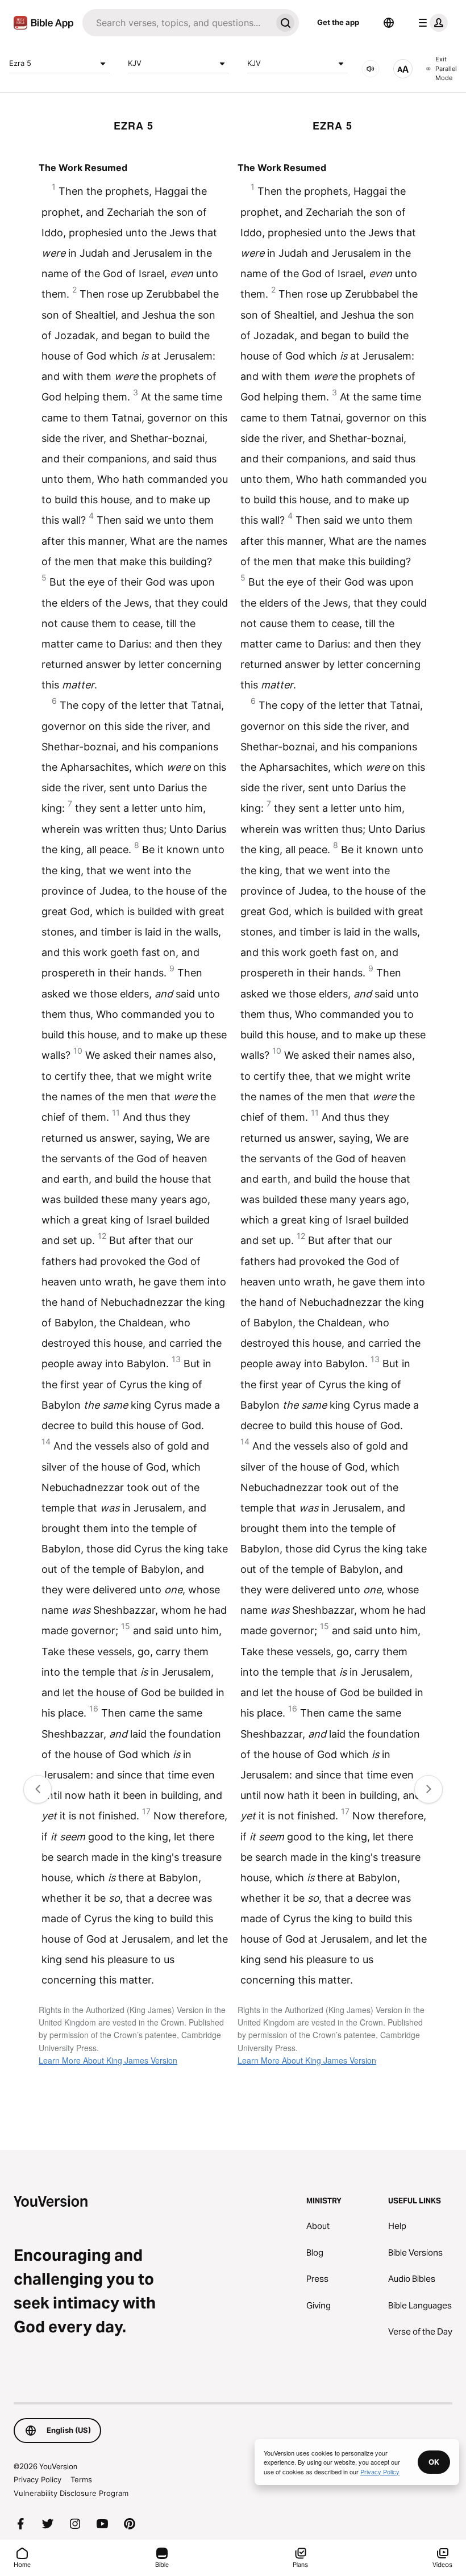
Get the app (338, 22)
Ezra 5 (20, 63)
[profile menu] (431, 23)
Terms (81, 2479)
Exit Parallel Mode (446, 68)
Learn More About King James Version (108, 2060)
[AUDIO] (371, 69)
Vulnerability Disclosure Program (71, 2493)
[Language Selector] (389, 23)
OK (434, 2462)
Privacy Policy (38, 2479)
